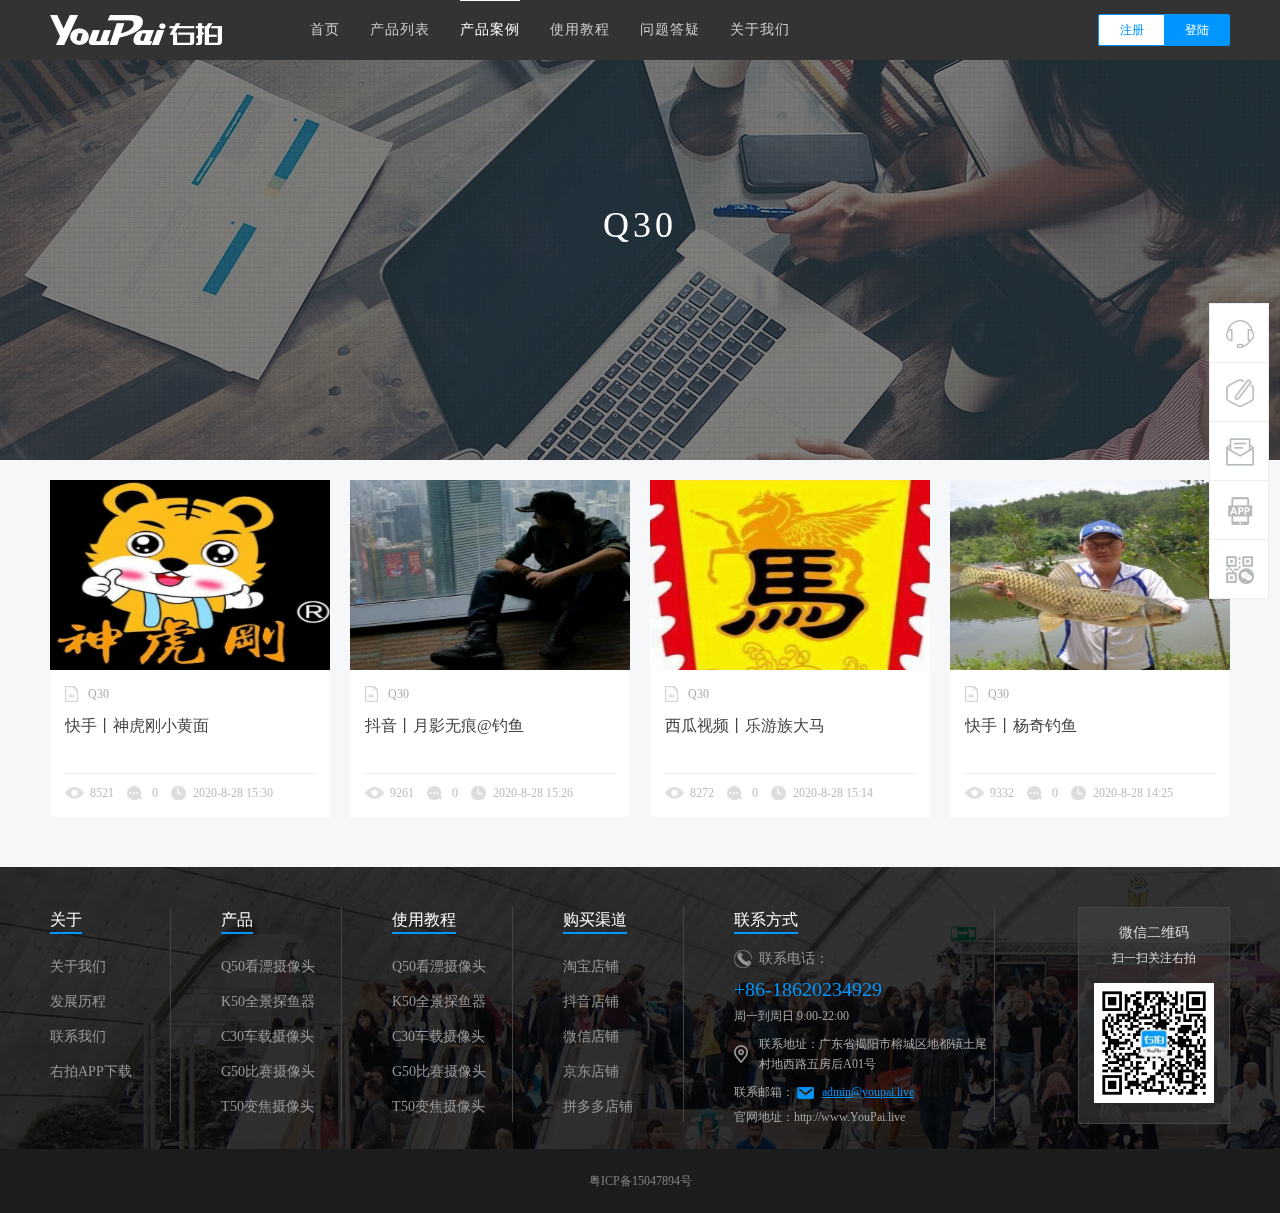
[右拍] (136, 29)
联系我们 (78, 1036)
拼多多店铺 (598, 1106)
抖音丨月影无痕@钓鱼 (444, 725)
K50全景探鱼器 (268, 1001)
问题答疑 (670, 29)
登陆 (1197, 30)
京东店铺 (591, 1071)
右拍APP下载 (91, 1071)
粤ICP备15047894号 (640, 1181)
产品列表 (400, 29)
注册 (1132, 30)
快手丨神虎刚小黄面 (137, 725)
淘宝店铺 (591, 966)
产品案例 (490, 29)
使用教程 (580, 29)
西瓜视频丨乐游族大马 (745, 725)
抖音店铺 (591, 1001)
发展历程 (78, 1001)
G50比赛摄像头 (268, 1071)
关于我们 (760, 29)
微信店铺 (591, 1036)
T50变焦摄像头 (267, 1106)
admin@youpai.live (868, 1092)
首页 (325, 29)
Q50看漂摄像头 (268, 966)
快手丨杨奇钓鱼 (1021, 725)
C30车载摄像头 (267, 1036)
